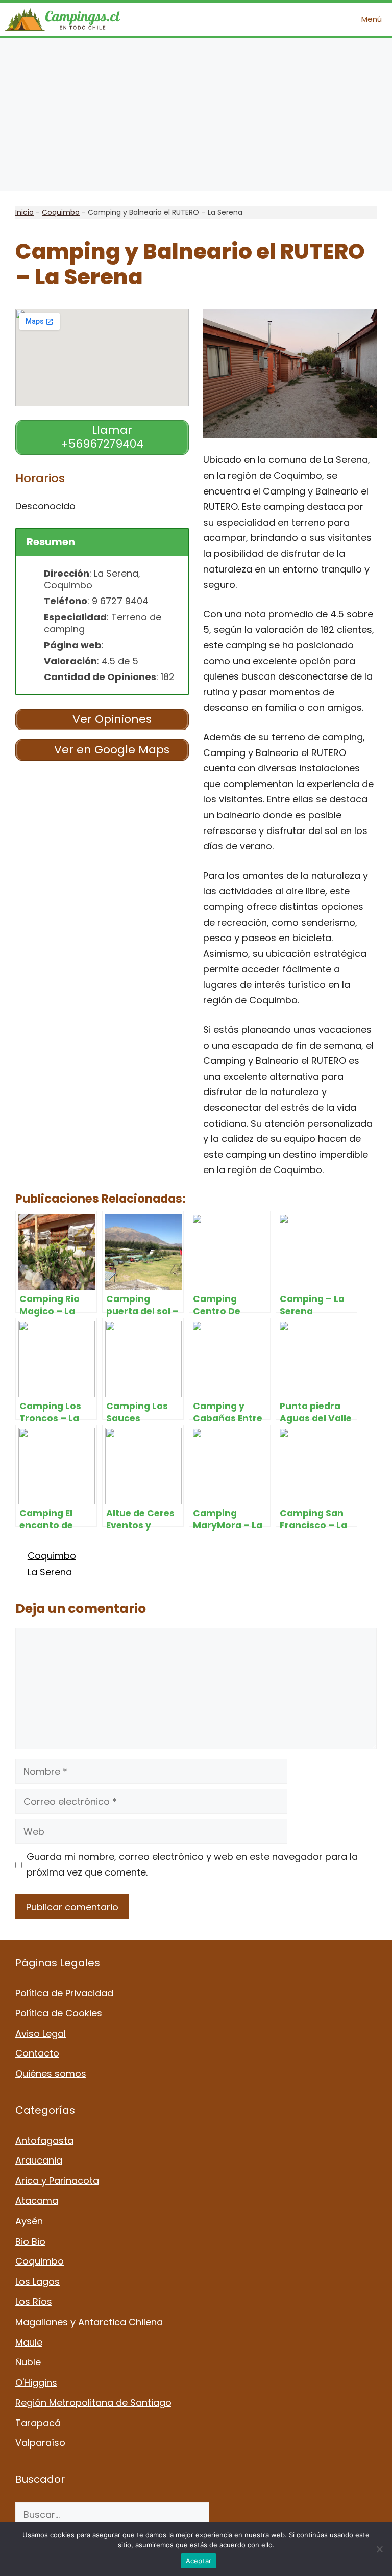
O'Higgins (36, 2383)
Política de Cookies (59, 2013)
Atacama (37, 2201)
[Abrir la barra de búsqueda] (322, 19)
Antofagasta (44, 2140)
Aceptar (199, 2561)
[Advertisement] (196, 115)
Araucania (39, 2160)
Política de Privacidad (64, 1993)
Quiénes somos (51, 2074)
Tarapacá (38, 2423)
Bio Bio (30, 2241)
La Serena (50, 1572)
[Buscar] (225, 2515)
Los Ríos (34, 2301)
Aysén (29, 2221)
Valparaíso (40, 2443)
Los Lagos (38, 2282)
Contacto (37, 2053)
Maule (29, 2342)
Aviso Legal (41, 2033)
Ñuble (28, 2362)
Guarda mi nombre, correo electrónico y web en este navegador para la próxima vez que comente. (192, 1864)
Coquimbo (61, 212)
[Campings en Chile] (63, 19)
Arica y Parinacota (57, 2181)
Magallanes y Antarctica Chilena (89, 2322)
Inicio (24, 212)
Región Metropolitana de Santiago (93, 2402)
